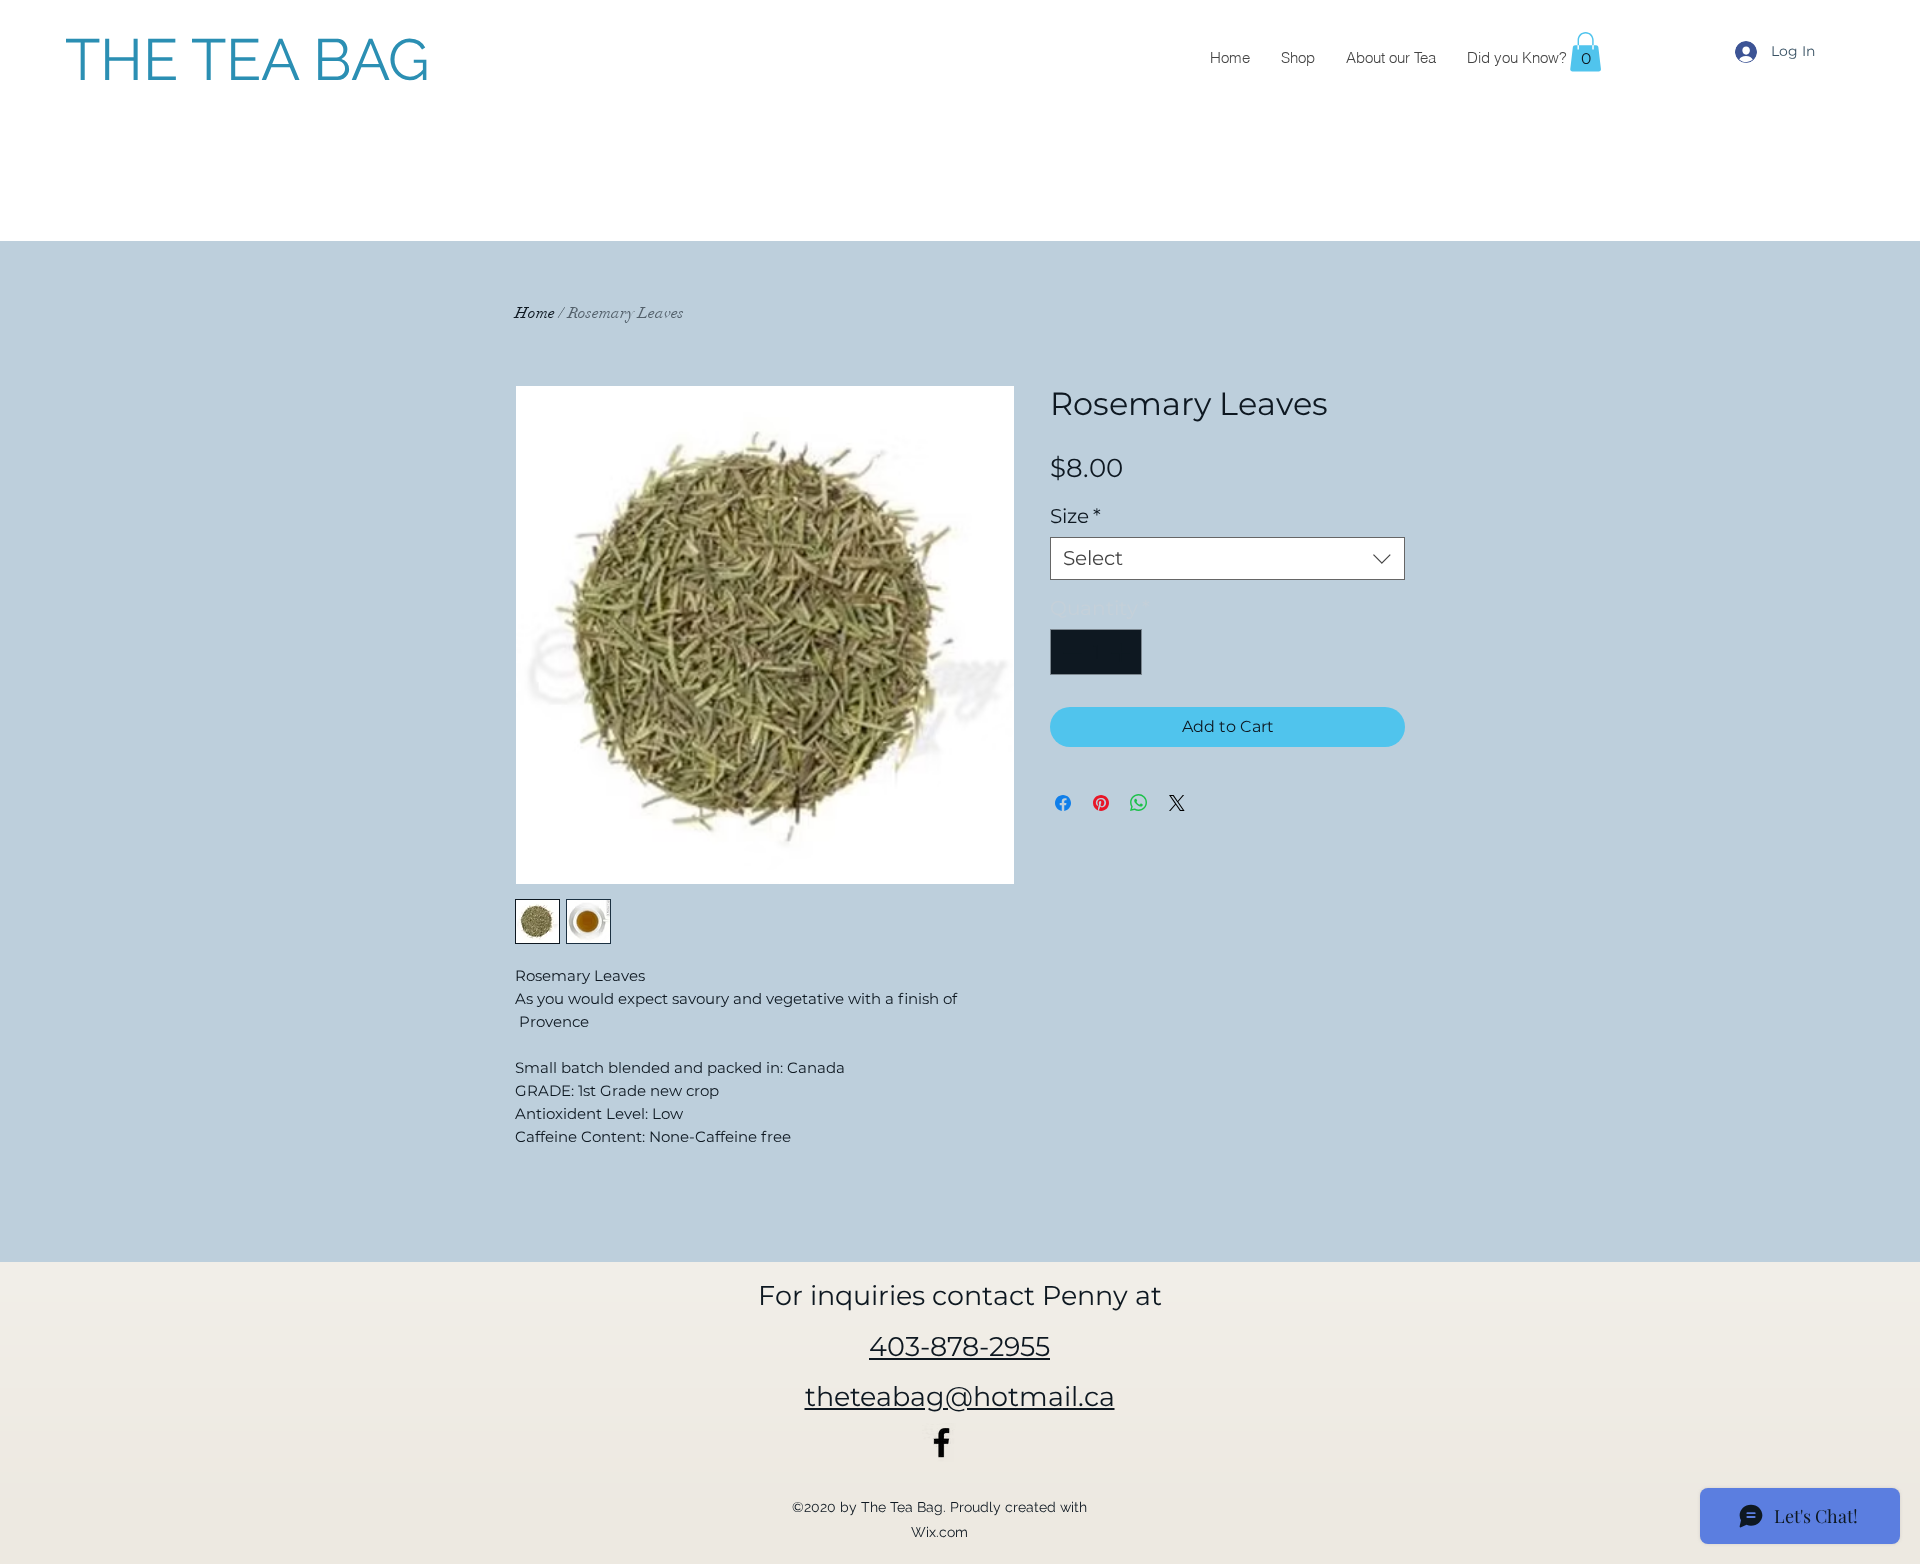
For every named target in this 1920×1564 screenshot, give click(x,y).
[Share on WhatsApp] (1139, 803)
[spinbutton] (1096, 652)
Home (535, 313)
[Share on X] (1177, 803)
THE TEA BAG (247, 59)
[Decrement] (1070, 652)
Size (1075, 516)
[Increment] (1122, 652)
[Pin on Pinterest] (1101, 803)
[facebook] (941, 1442)
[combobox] (1227, 558)
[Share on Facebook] (1063, 803)
